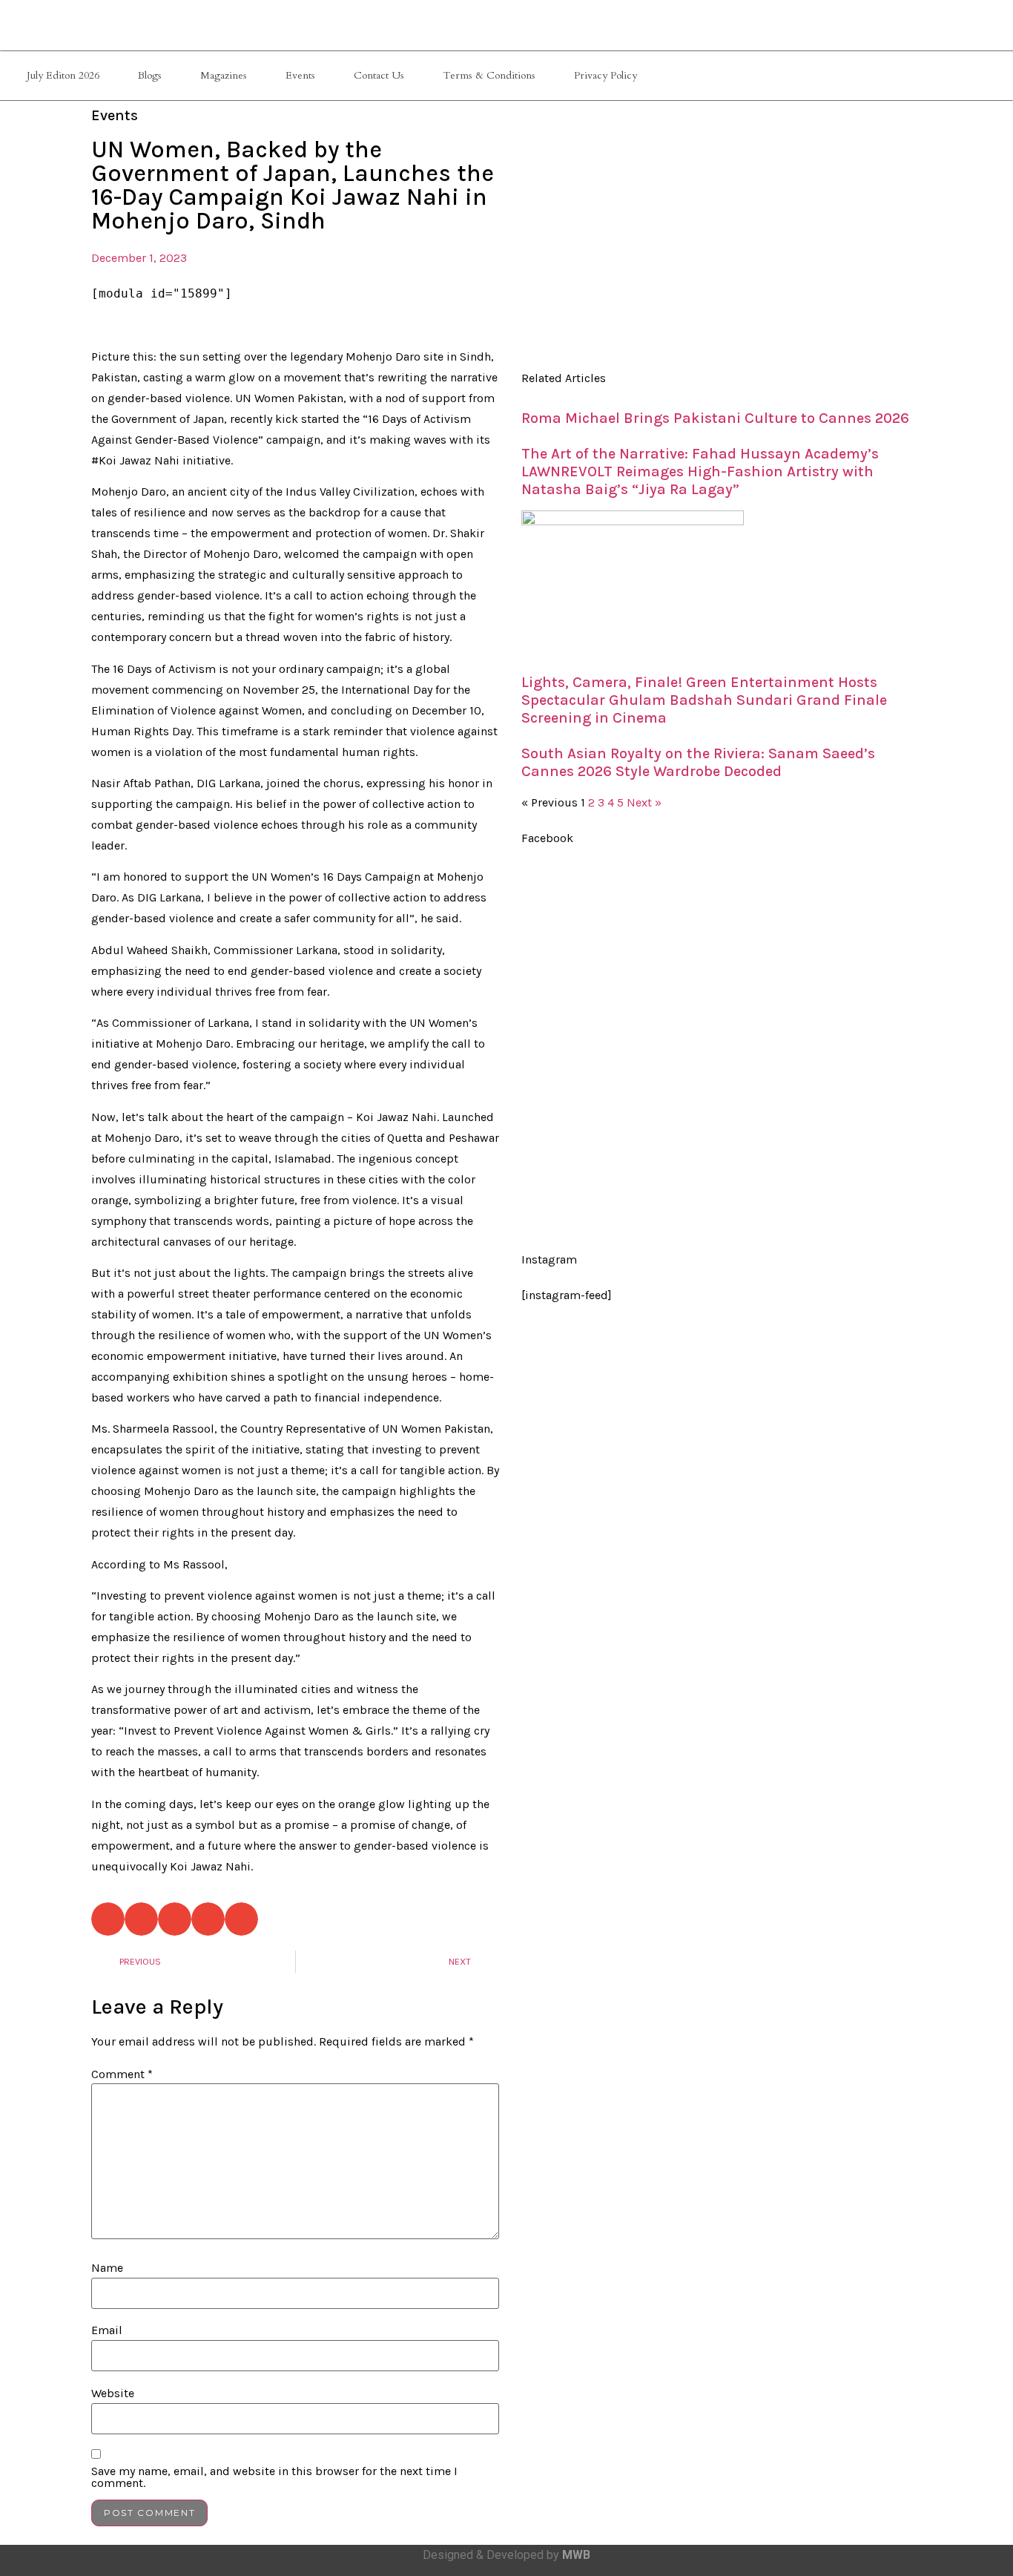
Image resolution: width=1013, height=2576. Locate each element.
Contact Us (379, 75)
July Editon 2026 (63, 75)
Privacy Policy (606, 75)
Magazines (224, 75)
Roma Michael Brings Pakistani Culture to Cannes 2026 (715, 418)
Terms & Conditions (489, 75)
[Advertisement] (718, 234)
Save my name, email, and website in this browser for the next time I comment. (274, 2477)
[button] (108, 1919)
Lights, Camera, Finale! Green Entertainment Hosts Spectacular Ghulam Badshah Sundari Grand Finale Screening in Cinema (704, 700)
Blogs (150, 75)
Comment (122, 2074)
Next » (644, 802)
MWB (576, 2555)
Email (107, 2330)
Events (300, 75)
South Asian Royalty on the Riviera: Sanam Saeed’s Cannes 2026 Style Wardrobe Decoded (698, 762)
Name (107, 2268)
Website (113, 2393)
